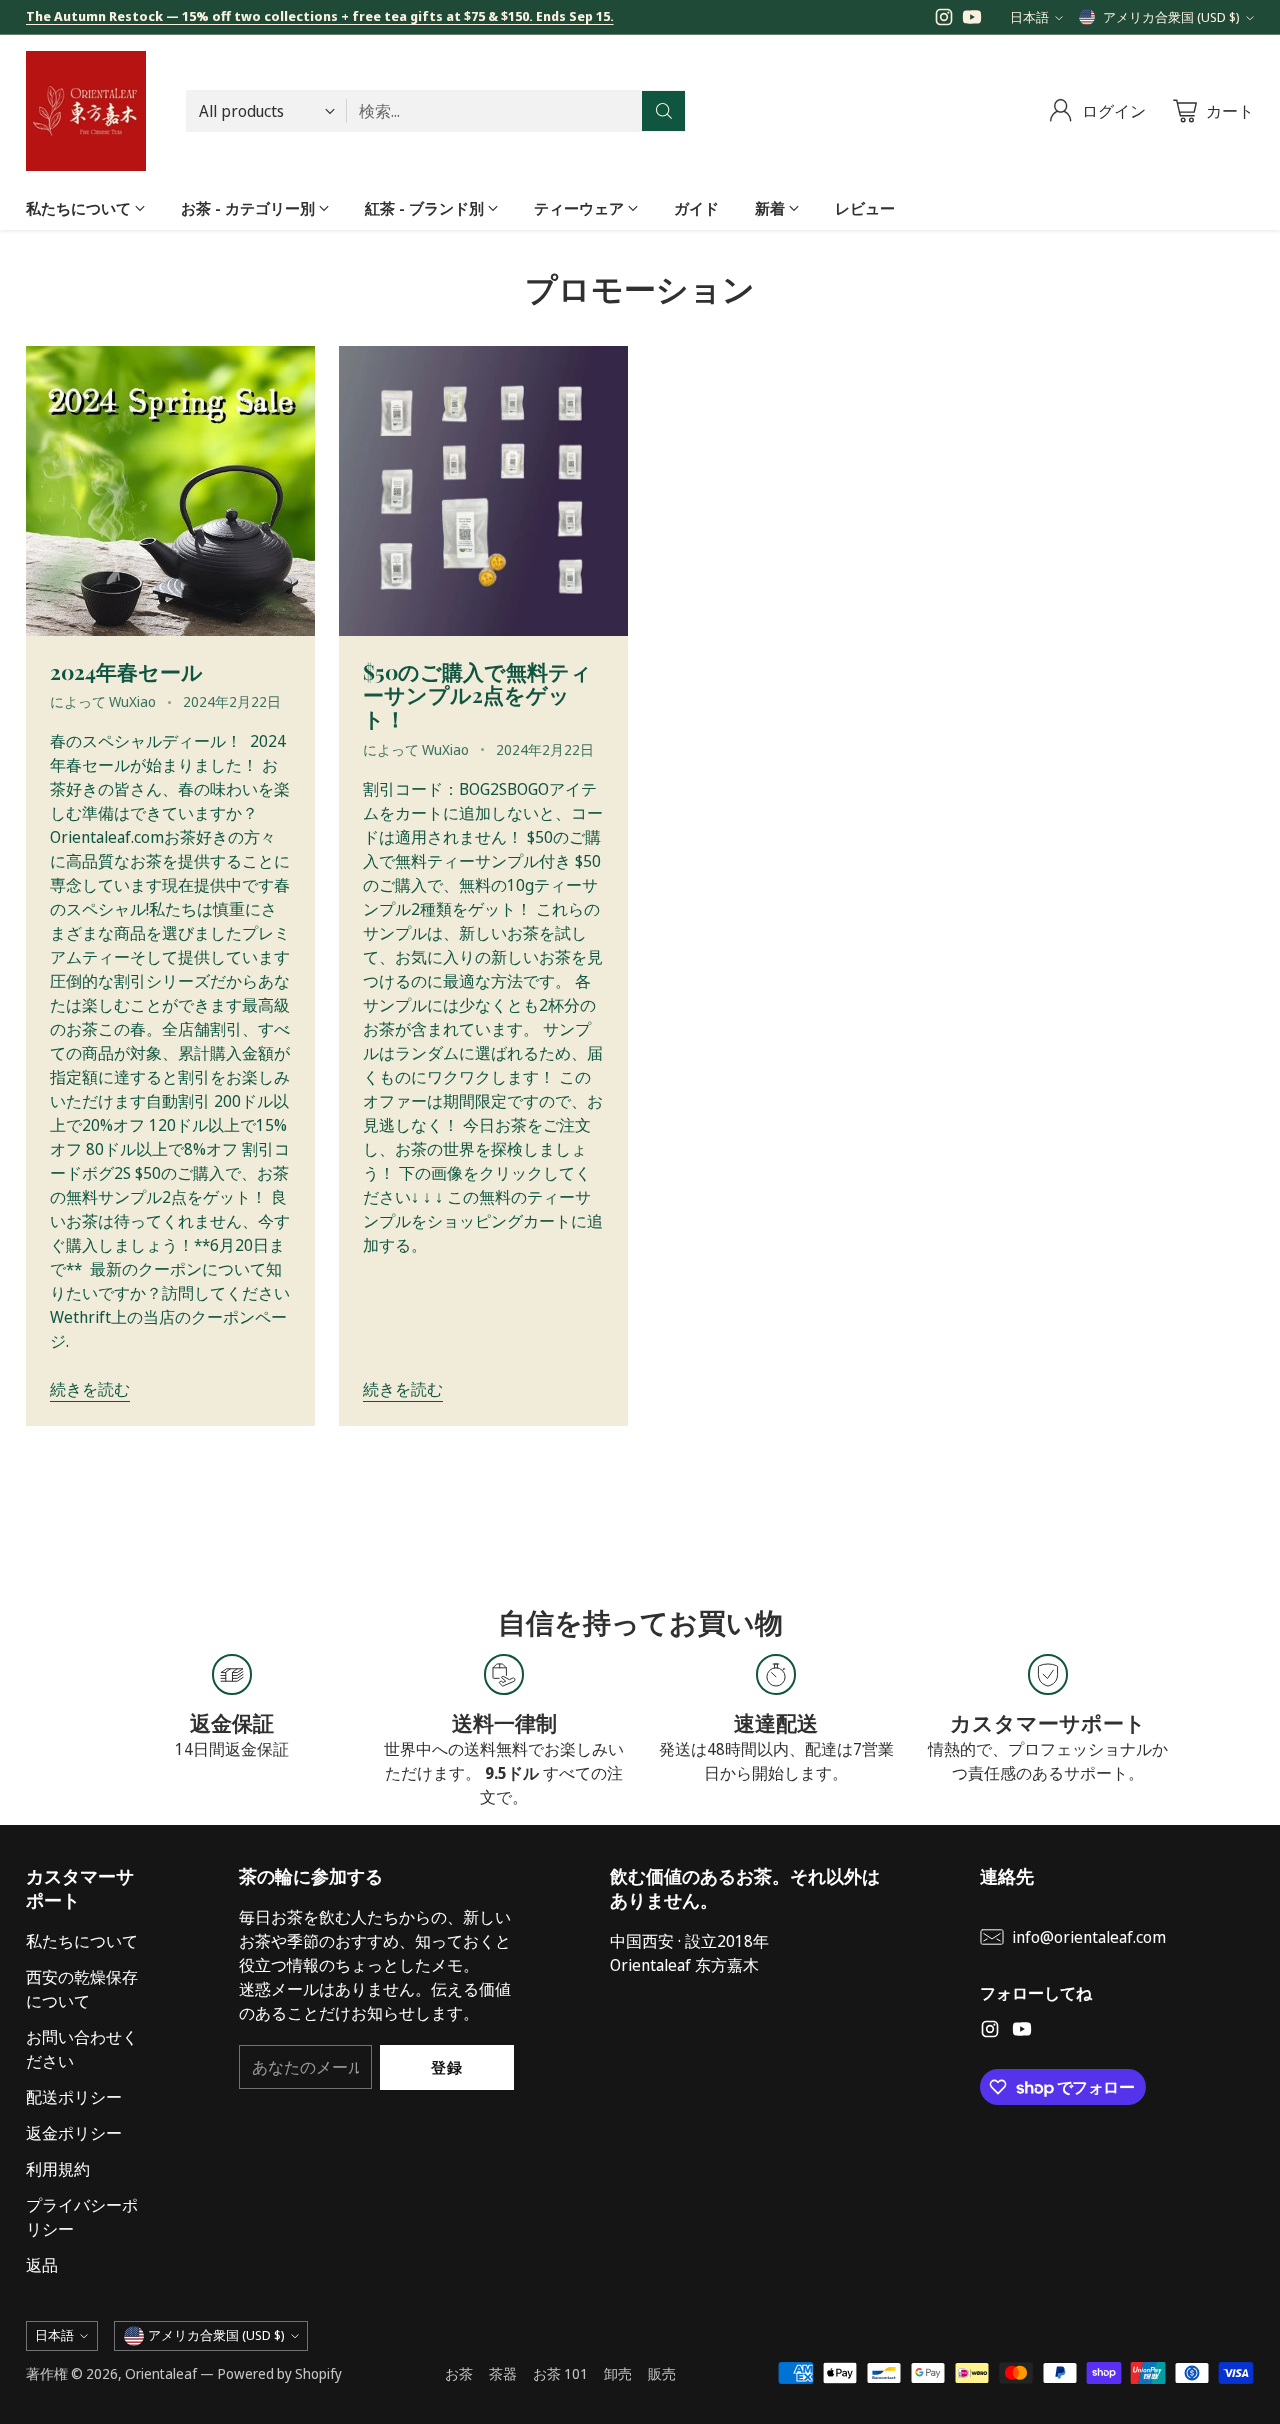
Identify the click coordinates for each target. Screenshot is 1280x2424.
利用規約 (58, 2169)
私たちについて (82, 1941)
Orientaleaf (161, 2373)
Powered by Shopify (279, 2373)
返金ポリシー (74, 2133)
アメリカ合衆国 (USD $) (1171, 17)
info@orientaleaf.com (1089, 1937)
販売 (662, 2373)
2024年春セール (126, 671)
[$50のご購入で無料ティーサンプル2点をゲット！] (483, 490)
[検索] (664, 111)
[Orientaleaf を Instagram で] (944, 20)
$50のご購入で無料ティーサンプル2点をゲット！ (477, 695)
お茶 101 (560, 2373)
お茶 (459, 2373)
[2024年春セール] (170, 490)
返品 (42, 2265)
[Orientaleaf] (86, 111)
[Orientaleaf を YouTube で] (972, 20)
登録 (446, 2067)
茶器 (503, 2373)
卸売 (618, 2373)
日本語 (1029, 17)
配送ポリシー (74, 2097)
